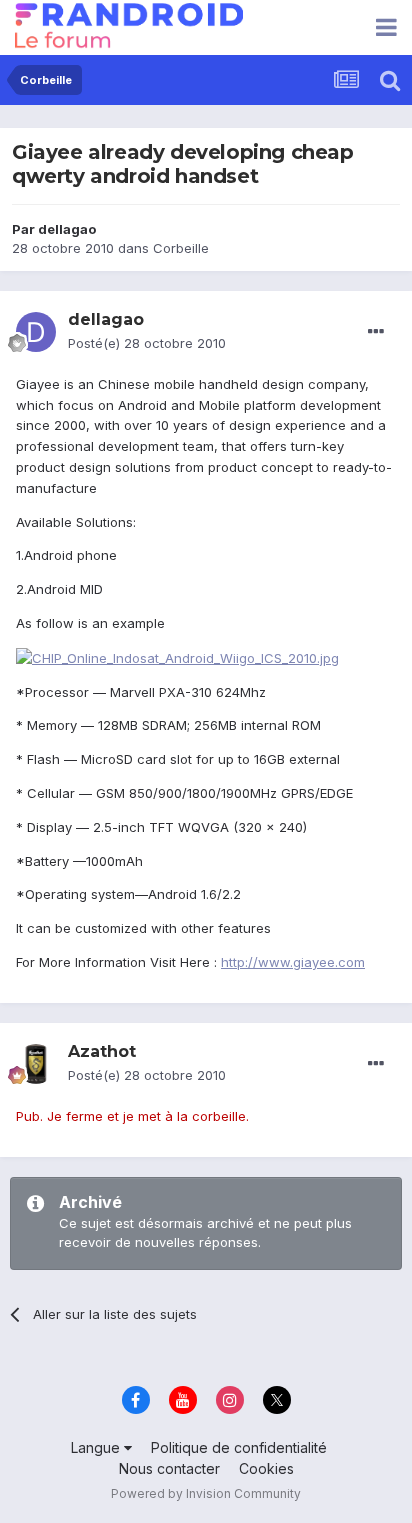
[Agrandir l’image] (177, 657)
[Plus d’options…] (376, 332)
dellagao (67, 229)
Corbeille (181, 248)
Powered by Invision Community (206, 1493)
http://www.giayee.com (293, 962)
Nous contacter (169, 1468)
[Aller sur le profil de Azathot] (36, 1064)
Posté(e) (147, 343)
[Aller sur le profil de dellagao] (36, 332)
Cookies (266, 1468)
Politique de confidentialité (239, 1447)
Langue (97, 1447)
